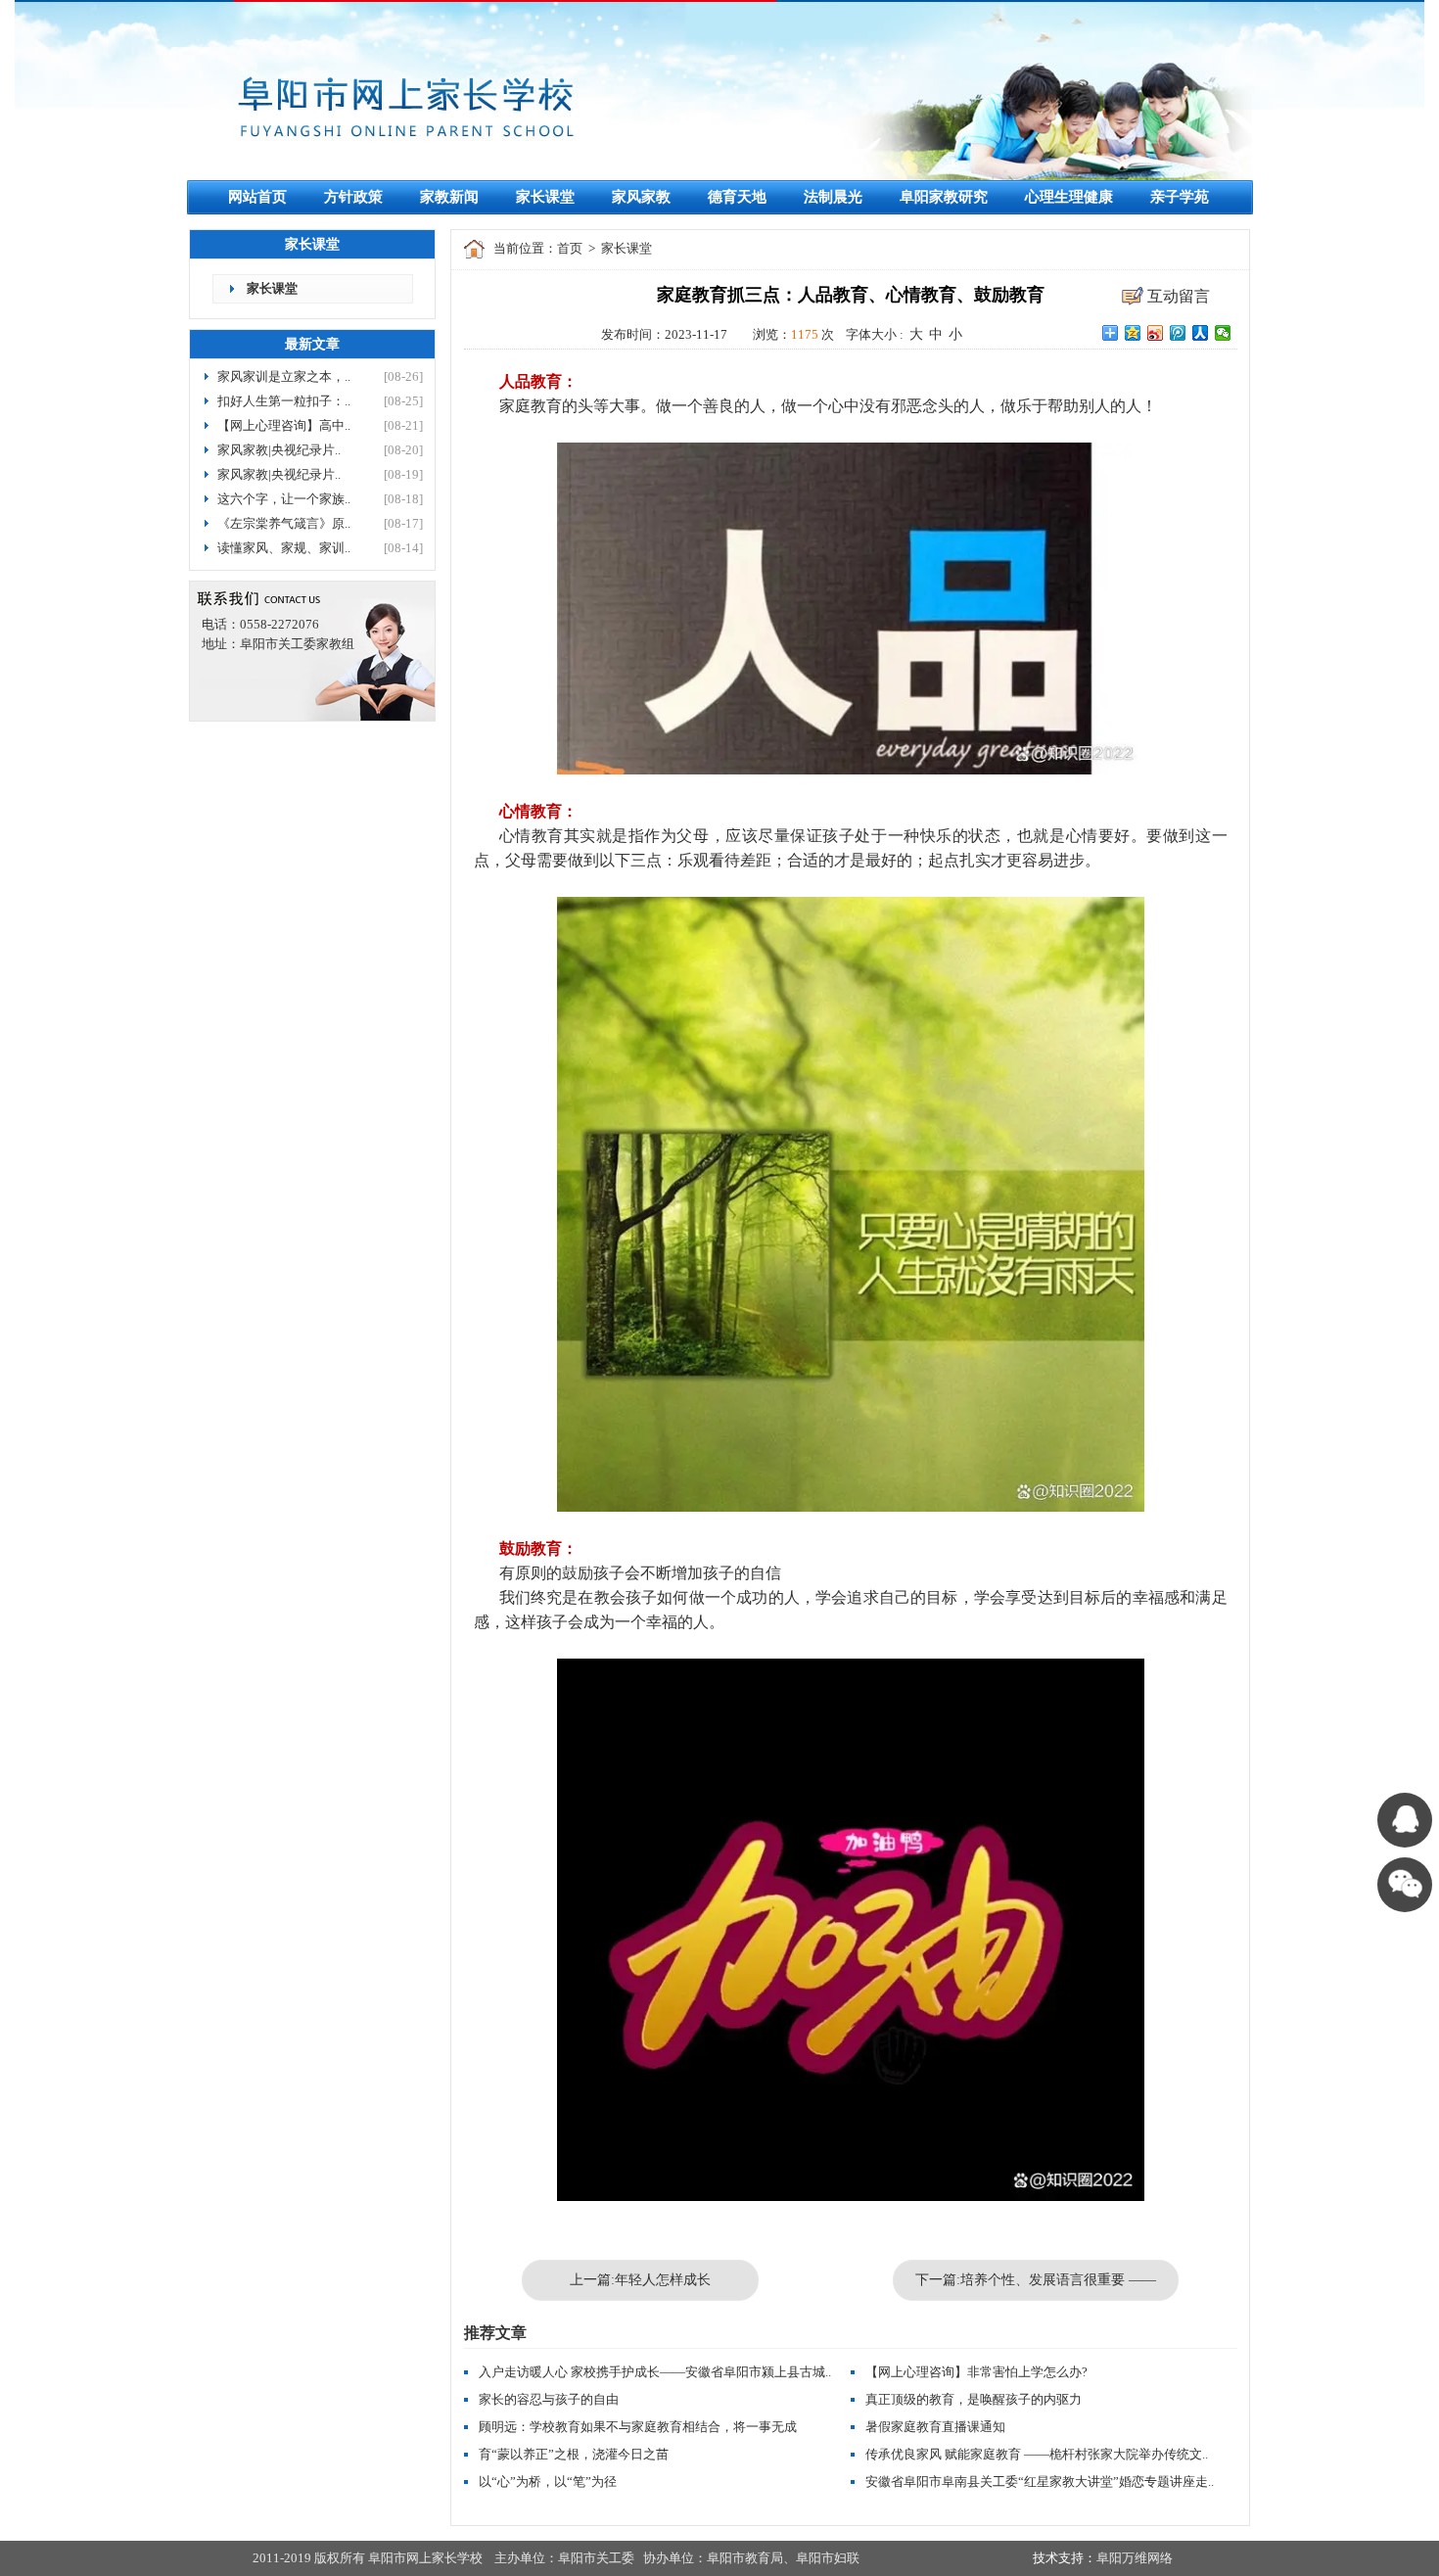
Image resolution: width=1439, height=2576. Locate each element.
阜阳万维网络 (1135, 2558)
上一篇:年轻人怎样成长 (640, 2280)
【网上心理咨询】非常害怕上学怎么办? (976, 2372)
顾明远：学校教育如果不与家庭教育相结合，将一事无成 (638, 2427)
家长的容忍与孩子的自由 (549, 2399)
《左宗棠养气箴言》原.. (284, 523)
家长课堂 (545, 197)
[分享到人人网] (1201, 333)
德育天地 (737, 197)
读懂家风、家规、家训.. (284, 548)
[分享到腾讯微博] (1178, 333)
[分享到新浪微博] (1156, 333)
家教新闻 (449, 197)
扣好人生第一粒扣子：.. (284, 401)
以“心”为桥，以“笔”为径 (548, 2482)
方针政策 (353, 197)
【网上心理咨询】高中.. (284, 425)
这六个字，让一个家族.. (284, 499)
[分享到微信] (1223, 333)
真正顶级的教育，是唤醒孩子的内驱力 (974, 2399)
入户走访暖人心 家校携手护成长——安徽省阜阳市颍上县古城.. (655, 2372)
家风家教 (641, 197)
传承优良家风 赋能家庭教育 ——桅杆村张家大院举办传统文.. (1037, 2454)
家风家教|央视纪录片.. (279, 450)
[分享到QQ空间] (1133, 333)
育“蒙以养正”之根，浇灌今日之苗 (574, 2454)
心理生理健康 (1069, 197)
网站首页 (257, 197)
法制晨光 (833, 197)
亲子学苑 (1180, 197)
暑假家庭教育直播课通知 (935, 2427)
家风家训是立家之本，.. (284, 376)
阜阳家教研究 (944, 197)
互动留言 (1179, 296)
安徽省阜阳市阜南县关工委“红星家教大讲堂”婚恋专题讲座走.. (1040, 2482)
